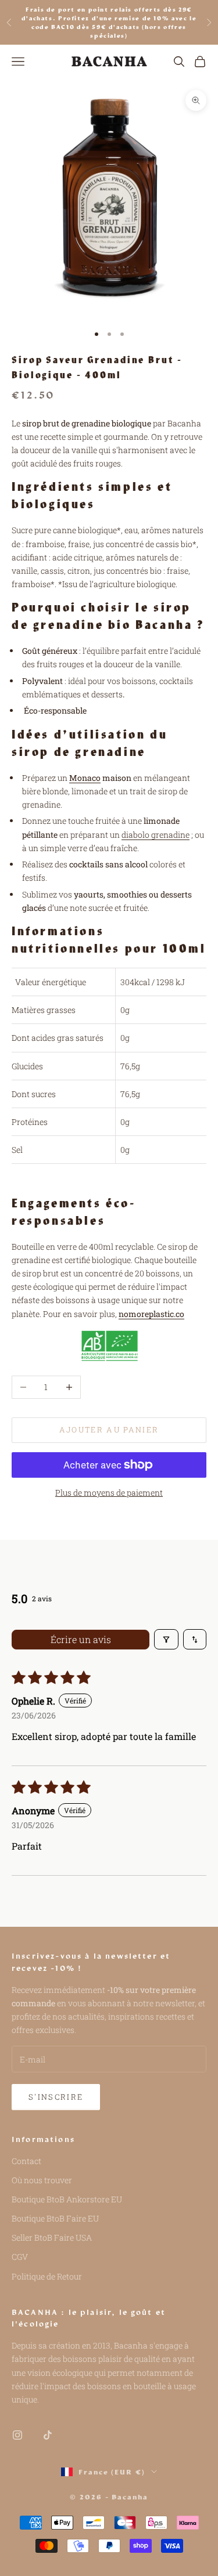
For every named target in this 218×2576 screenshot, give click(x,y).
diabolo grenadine (156, 835)
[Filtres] (166, 1639)
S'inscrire (56, 2097)
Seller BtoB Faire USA (52, 2237)
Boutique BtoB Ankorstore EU (67, 2199)
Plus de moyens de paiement (109, 1493)
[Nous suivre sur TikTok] (48, 2435)
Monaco (85, 778)
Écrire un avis (81, 1639)
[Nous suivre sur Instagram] (17, 2435)
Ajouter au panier (109, 1430)
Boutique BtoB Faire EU (55, 2218)
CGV (20, 2257)
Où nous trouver (42, 2180)
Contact (26, 2161)
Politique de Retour (47, 2276)
